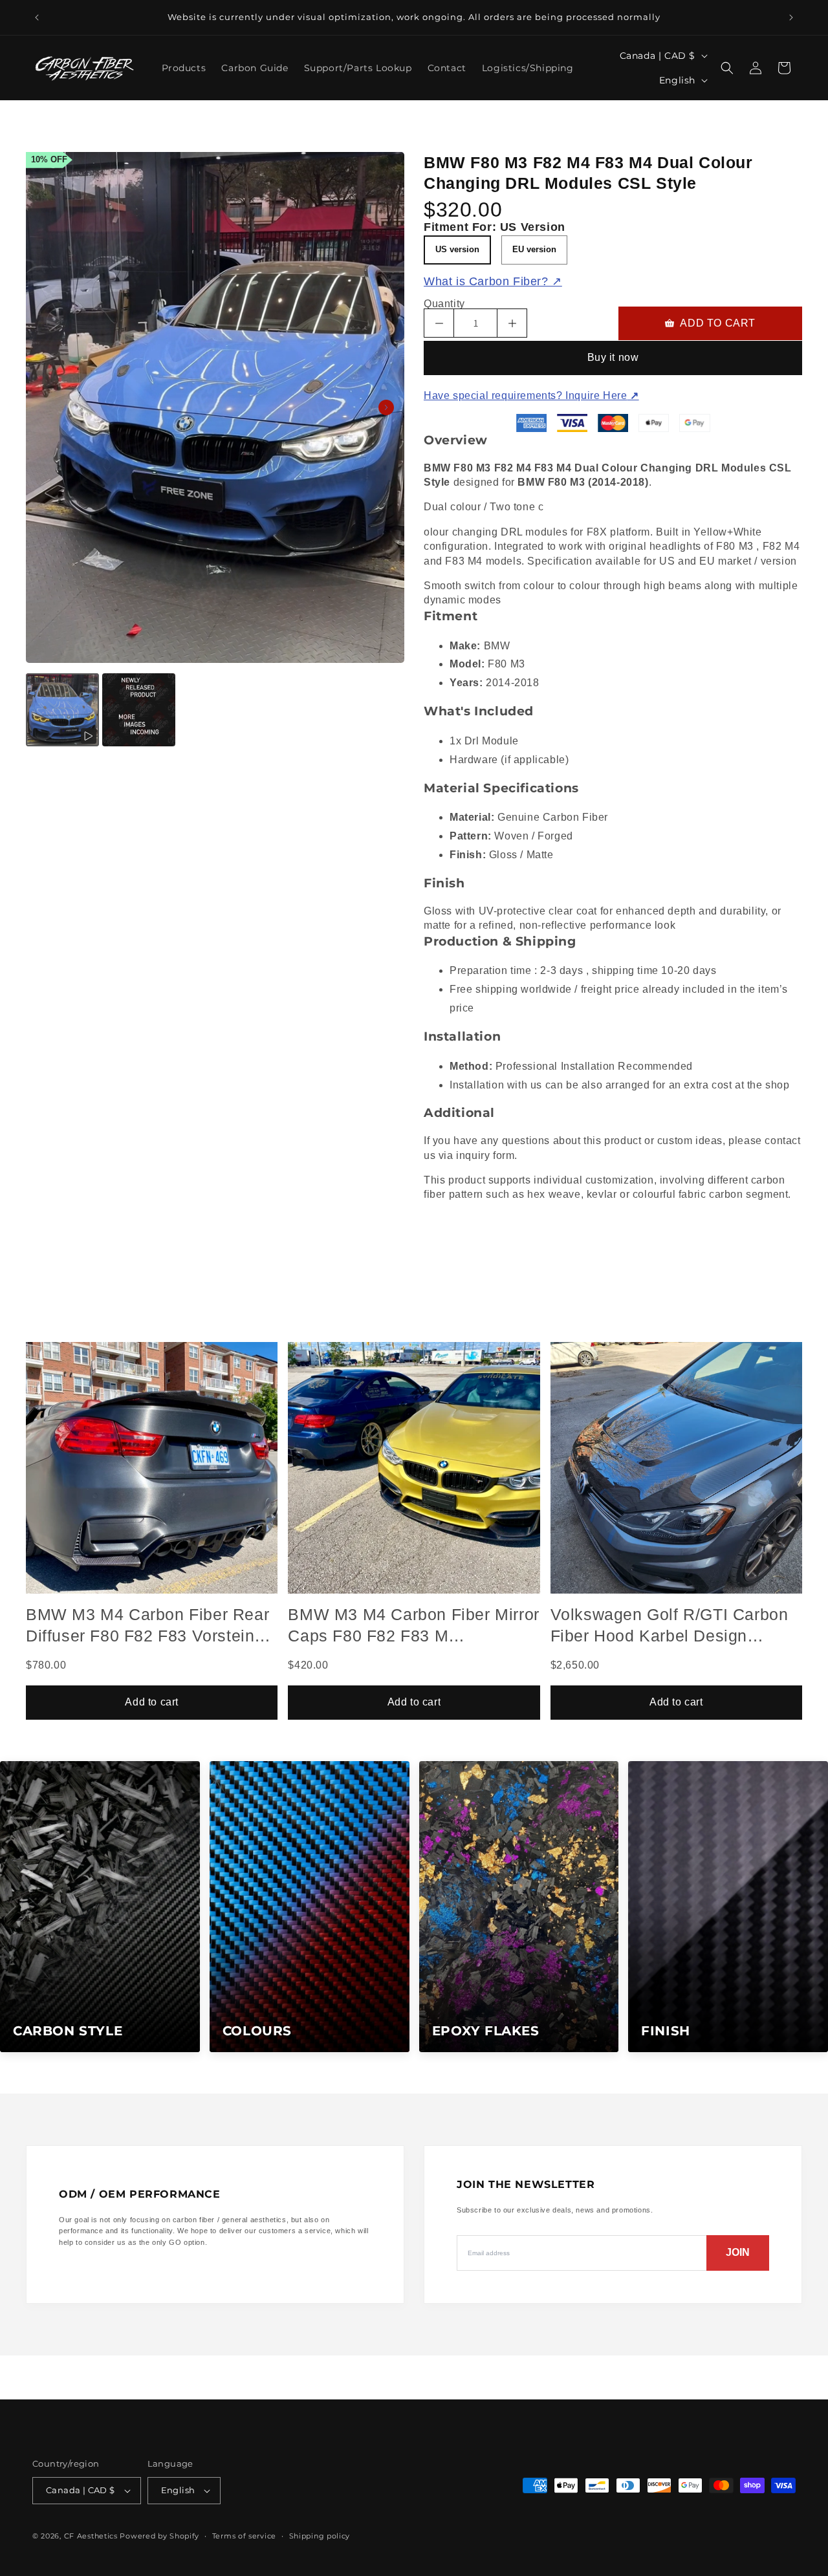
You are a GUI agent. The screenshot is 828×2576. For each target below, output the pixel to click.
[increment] (512, 323)
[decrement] (439, 323)
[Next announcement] (791, 17)
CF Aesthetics (91, 2536)
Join (738, 2252)
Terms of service (244, 2536)
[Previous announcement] (37, 17)
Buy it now (613, 357)
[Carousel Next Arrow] (386, 407)
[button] (727, 68)
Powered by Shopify (159, 2536)
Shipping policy (320, 2536)
